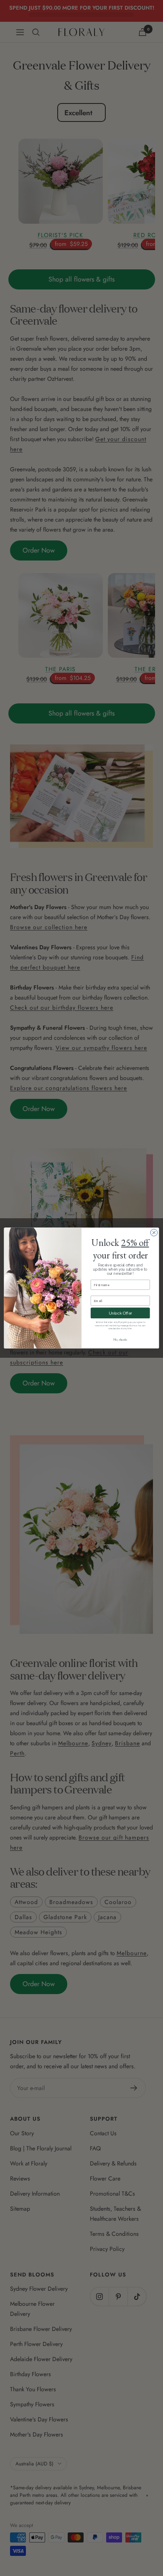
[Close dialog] (154, 1233)
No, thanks (120, 1340)
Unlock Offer (120, 1313)
